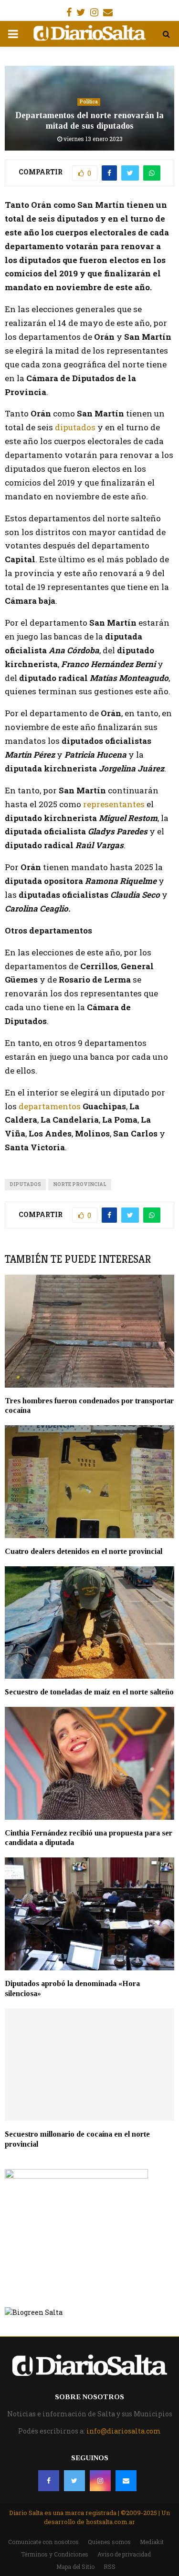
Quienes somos (109, 2542)
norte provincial (80, 1184)
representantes (113, 804)
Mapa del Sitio (75, 2566)
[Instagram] (100, 2481)
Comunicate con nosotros (43, 2542)
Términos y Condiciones (55, 2554)
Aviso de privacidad (124, 2554)
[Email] (126, 2481)
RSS (110, 2566)
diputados (76, 427)
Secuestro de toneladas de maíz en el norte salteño (89, 1692)
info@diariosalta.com (124, 2431)
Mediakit (152, 2542)
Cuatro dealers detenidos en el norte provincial (84, 1551)
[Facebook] (49, 2481)
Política (89, 102)
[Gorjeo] (74, 2481)
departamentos (50, 1106)
